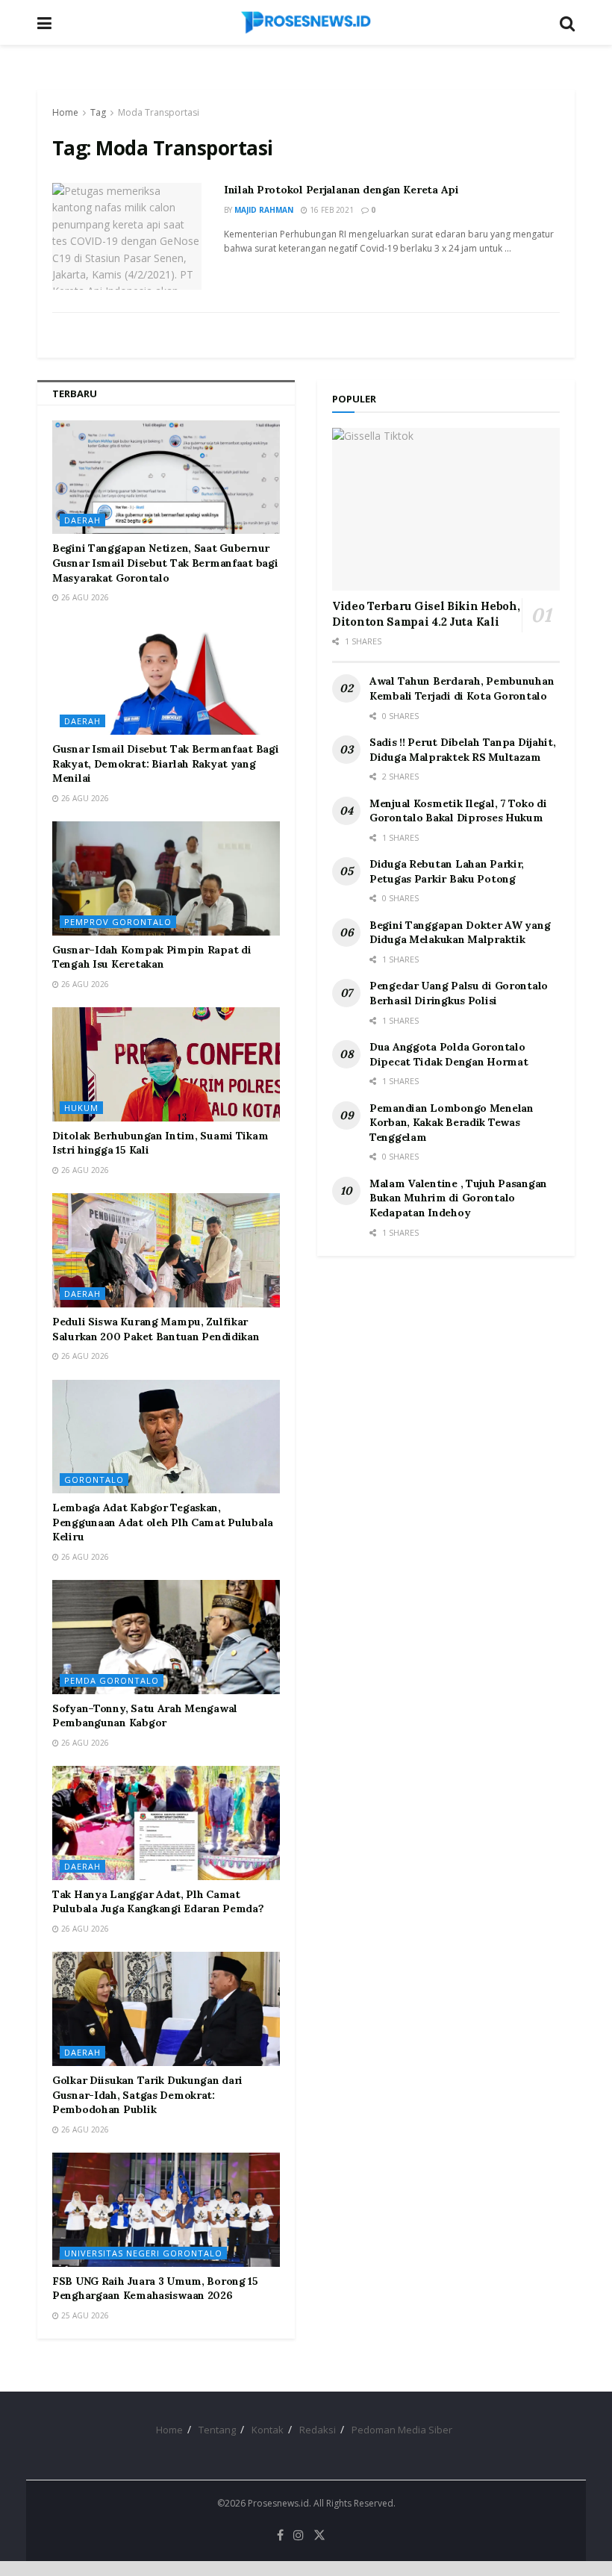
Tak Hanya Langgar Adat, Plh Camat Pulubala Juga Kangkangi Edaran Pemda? (158, 1902)
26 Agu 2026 (84, 597)
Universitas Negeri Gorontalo (143, 2253)
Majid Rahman (264, 210)
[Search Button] (567, 22)
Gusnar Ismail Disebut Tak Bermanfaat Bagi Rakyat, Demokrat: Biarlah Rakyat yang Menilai (166, 763)
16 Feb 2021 (331, 210)
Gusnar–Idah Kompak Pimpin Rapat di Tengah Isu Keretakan (152, 957)
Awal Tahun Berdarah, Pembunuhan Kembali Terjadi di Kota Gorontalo (462, 688)
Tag (98, 112)
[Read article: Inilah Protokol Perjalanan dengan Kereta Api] (127, 236)
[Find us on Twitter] (319, 2535)
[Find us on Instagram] (299, 2535)
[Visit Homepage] (306, 22)
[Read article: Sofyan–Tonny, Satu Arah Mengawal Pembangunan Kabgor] (166, 1637)
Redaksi (318, 2430)
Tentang (217, 2430)
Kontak (268, 2430)
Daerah (82, 520)
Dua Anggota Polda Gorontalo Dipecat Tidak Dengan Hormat (449, 1054)
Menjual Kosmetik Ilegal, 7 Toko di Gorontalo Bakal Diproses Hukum (458, 811)
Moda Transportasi (159, 112)
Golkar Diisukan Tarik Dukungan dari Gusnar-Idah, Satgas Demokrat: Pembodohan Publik (147, 2095)
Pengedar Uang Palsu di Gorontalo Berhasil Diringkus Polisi (459, 993)
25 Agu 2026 (84, 2315)
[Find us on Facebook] (280, 2535)
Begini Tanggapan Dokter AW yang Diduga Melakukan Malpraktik (460, 933)
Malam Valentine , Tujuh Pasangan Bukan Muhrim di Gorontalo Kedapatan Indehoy (458, 1198)
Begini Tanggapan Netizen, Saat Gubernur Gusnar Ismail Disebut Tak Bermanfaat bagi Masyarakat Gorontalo (165, 563)
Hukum (81, 1108)
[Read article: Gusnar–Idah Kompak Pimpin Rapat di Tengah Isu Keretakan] (166, 878)
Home (65, 112)
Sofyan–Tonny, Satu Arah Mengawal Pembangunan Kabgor (145, 1716)
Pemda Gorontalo (112, 1680)
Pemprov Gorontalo (118, 922)
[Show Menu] (44, 22)
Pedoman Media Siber (402, 2430)
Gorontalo (94, 1480)
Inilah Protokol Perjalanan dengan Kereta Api (341, 190)
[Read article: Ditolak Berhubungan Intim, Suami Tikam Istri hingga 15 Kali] (166, 1064)
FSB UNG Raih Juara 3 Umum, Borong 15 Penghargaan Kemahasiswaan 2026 (155, 2289)
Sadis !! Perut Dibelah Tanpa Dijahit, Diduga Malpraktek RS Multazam (463, 750)
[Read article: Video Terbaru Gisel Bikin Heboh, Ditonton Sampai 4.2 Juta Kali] (446, 509)
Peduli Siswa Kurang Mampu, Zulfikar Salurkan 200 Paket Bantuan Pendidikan (156, 1329)
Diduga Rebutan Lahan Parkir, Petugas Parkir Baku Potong (447, 871)
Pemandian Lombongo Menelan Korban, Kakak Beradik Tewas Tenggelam (452, 1123)
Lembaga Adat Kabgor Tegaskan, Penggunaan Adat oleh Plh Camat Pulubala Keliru (163, 1522)
